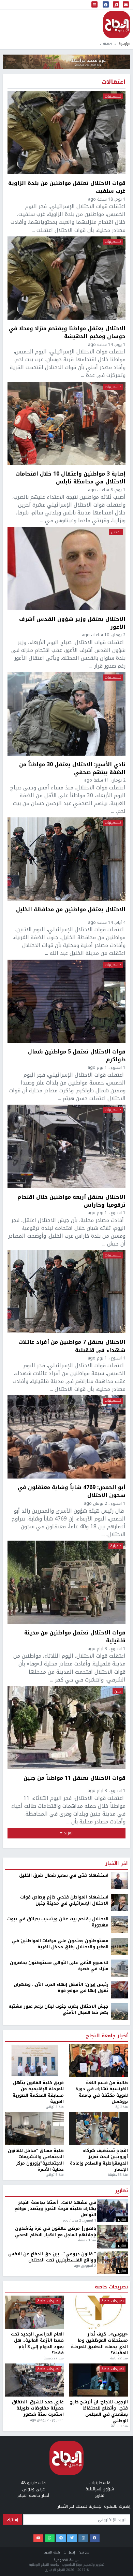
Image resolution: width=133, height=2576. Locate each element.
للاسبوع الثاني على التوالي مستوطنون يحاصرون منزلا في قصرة (59, 1966)
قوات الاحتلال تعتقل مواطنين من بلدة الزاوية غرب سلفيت (67, 187)
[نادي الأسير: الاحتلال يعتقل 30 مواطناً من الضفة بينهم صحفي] (66, 714)
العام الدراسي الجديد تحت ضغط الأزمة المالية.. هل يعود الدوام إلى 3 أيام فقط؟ (37, 2344)
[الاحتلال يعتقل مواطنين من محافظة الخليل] (66, 859)
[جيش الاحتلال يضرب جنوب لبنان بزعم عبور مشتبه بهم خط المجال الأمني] (119, 2011)
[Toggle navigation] (94, 5)
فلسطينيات (113, 97)
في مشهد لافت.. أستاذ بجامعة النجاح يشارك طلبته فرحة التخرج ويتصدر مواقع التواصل (55, 2209)
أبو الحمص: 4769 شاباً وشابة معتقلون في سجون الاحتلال (72, 1491)
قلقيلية (116, 1546)
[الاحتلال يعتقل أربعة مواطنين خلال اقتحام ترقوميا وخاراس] (66, 1146)
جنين (118, 1691)
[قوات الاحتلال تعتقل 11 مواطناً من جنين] (66, 1728)
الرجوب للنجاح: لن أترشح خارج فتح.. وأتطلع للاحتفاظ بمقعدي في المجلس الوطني (99, 2412)
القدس (116, 532)
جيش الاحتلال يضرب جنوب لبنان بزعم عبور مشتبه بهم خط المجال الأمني (58, 2010)
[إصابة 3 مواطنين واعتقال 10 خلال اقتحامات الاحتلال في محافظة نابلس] (66, 423)
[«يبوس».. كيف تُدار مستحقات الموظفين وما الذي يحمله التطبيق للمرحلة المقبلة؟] (99, 2312)
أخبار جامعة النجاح (107, 2036)
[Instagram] (83, 2538)
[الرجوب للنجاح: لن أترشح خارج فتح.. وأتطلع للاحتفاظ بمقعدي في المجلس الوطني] (99, 2380)
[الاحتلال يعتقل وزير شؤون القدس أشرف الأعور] (66, 568)
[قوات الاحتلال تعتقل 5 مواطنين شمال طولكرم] (66, 1001)
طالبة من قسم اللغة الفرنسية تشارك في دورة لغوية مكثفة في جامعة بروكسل (102, 2092)
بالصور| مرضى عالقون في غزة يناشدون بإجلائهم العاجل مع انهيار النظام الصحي (56, 2232)
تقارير (121, 2191)
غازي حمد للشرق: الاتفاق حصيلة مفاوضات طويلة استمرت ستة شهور (38, 2408)
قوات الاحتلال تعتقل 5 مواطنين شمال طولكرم (77, 1056)
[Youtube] (38, 2538)
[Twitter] (72, 2538)
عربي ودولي (33, 2489)
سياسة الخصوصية (66, 2560)
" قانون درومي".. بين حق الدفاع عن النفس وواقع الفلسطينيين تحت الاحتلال (52, 2257)
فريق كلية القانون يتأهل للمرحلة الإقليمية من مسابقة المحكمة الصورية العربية (38, 2092)
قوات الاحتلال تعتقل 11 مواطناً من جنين (75, 1778)
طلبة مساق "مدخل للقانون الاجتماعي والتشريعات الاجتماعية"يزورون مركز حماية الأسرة (36, 2160)
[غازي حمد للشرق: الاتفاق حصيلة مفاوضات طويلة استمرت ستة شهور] (34, 2380)
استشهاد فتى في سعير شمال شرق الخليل (64, 1875)
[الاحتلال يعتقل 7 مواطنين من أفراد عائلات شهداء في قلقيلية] (66, 1292)
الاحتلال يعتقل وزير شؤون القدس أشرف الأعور (72, 623)
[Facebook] (95, 2538)
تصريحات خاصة (111, 2287)
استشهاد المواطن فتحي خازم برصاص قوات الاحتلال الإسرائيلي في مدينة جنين (64, 1900)
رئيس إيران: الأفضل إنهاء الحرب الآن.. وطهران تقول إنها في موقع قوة (61, 1988)
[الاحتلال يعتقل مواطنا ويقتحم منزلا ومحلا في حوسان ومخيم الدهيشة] (66, 278)
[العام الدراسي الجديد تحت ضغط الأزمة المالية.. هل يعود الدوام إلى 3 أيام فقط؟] (34, 2312)
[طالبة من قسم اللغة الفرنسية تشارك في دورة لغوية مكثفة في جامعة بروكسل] (99, 2061)
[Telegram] (61, 2538)
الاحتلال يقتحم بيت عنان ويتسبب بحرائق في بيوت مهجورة (58, 1922)
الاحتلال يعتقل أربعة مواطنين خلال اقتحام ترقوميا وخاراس (71, 1201)
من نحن (84, 2552)
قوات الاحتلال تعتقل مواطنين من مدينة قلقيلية (75, 1636)
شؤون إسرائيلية (100, 2489)
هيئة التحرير (52, 2552)
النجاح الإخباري (117, 25)
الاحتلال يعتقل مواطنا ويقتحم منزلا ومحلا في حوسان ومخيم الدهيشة (67, 332)
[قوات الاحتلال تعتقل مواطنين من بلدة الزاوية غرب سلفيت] (66, 133)
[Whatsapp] (50, 2538)
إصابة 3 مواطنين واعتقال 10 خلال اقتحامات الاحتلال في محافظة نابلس (70, 478)
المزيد (68, 1833)
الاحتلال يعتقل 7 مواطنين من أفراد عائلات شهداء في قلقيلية (72, 1346)
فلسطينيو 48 (33, 2483)
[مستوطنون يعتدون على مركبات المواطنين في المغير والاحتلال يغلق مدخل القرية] (119, 1946)
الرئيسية (124, 44)
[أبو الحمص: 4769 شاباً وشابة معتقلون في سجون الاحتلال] (66, 1437)
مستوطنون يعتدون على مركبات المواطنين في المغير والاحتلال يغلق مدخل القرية (60, 1944)
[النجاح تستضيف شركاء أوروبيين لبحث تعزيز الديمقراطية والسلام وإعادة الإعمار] (99, 2129)
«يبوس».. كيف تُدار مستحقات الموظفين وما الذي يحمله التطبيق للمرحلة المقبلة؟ (99, 2344)
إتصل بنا (69, 2552)
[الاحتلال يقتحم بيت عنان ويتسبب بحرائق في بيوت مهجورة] (119, 1924)
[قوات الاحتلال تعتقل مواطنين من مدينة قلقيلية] (66, 1582)
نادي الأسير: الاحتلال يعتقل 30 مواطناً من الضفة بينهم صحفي (72, 768)
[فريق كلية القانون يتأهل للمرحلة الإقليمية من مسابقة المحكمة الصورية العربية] (34, 2061)
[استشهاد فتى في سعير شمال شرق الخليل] (119, 1880)
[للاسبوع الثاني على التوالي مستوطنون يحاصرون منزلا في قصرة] (119, 1968)
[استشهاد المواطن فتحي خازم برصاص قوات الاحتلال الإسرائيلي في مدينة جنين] (119, 1902)
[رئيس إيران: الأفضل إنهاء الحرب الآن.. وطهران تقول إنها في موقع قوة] (119, 1990)
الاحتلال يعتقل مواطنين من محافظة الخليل (71, 910)
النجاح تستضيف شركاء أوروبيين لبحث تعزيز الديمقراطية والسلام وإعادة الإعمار (99, 2160)
